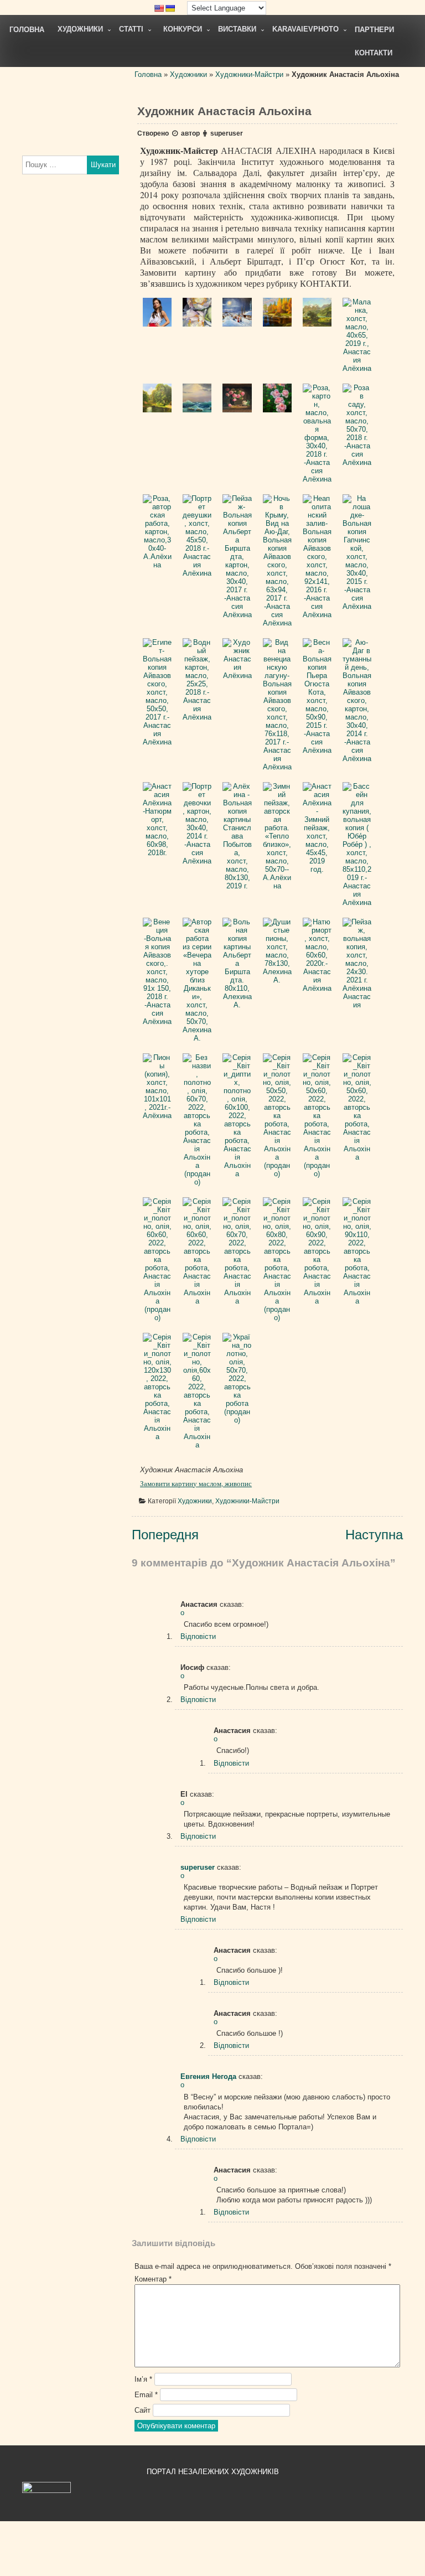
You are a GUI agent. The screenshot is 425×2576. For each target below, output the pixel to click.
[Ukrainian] (170, 8)
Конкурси (183, 29)
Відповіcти (198, 1636)
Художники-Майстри (249, 74)
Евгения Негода (208, 2076)
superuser (227, 133)
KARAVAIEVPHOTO (305, 29)
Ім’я (143, 2379)
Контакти (374, 53)
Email (146, 2395)
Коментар (153, 2279)
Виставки (237, 29)
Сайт (142, 2410)
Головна (27, 30)
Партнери (374, 30)
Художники (80, 29)
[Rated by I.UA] (46, 2490)
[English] (159, 8)
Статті (131, 29)
